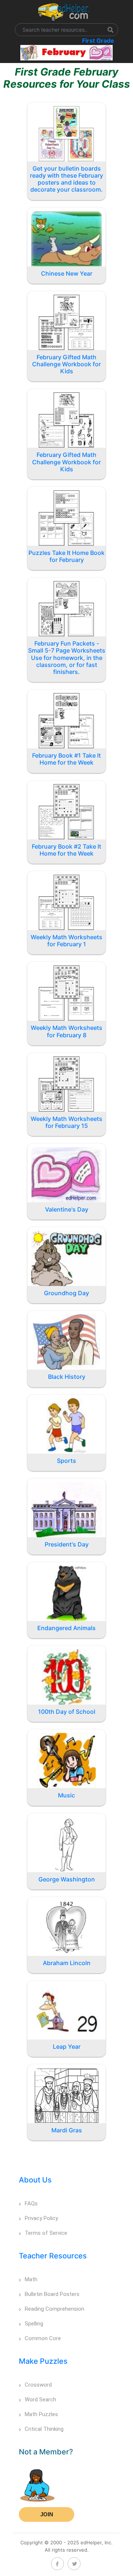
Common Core (43, 2338)
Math (31, 2279)
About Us (35, 2180)
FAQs (31, 2203)
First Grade (98, 41)
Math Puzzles (41, 2414)
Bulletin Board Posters (52, 2294)
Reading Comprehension (54, 2309)
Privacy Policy (41, 2218)
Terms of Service (46, 2233)
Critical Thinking (44, 2429)
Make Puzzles (43, 2361)
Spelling (34, 2324)
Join (47, 2514)
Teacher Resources (53, 2256)
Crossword (38, 2385)
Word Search (40, 2400)
